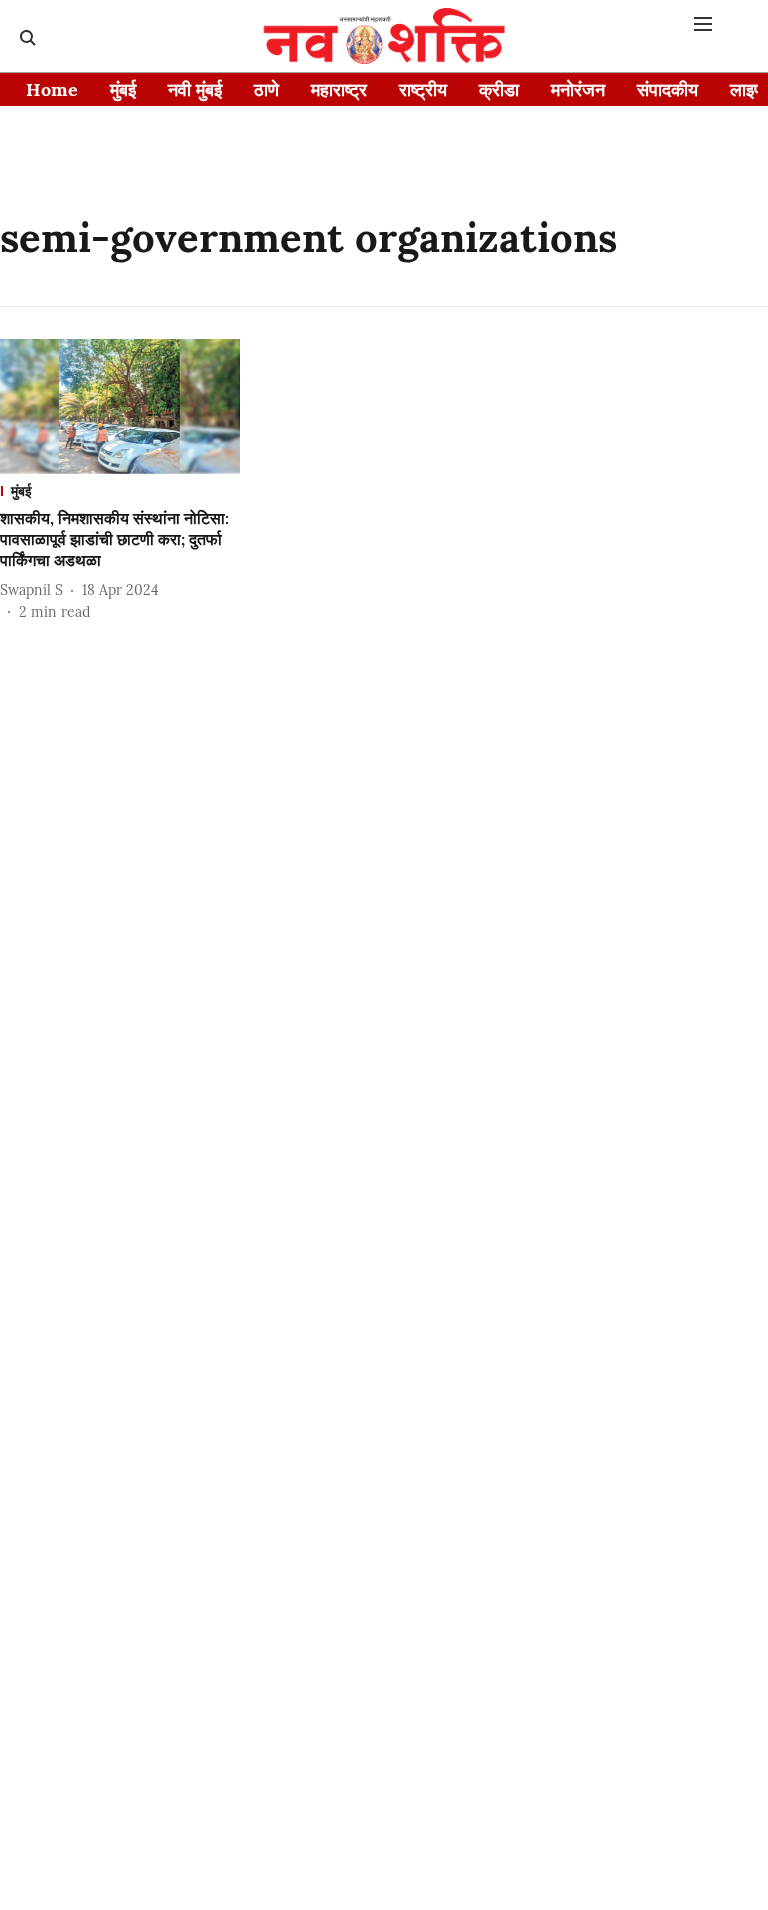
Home (52, 89)
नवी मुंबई (195, 89)
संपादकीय (667, 89)
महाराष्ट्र (339, 89)
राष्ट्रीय (423, 89)
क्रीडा (499, 89)
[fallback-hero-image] (120, 406)
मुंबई (123, 89)
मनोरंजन (578, 89)
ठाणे (266, 89)
